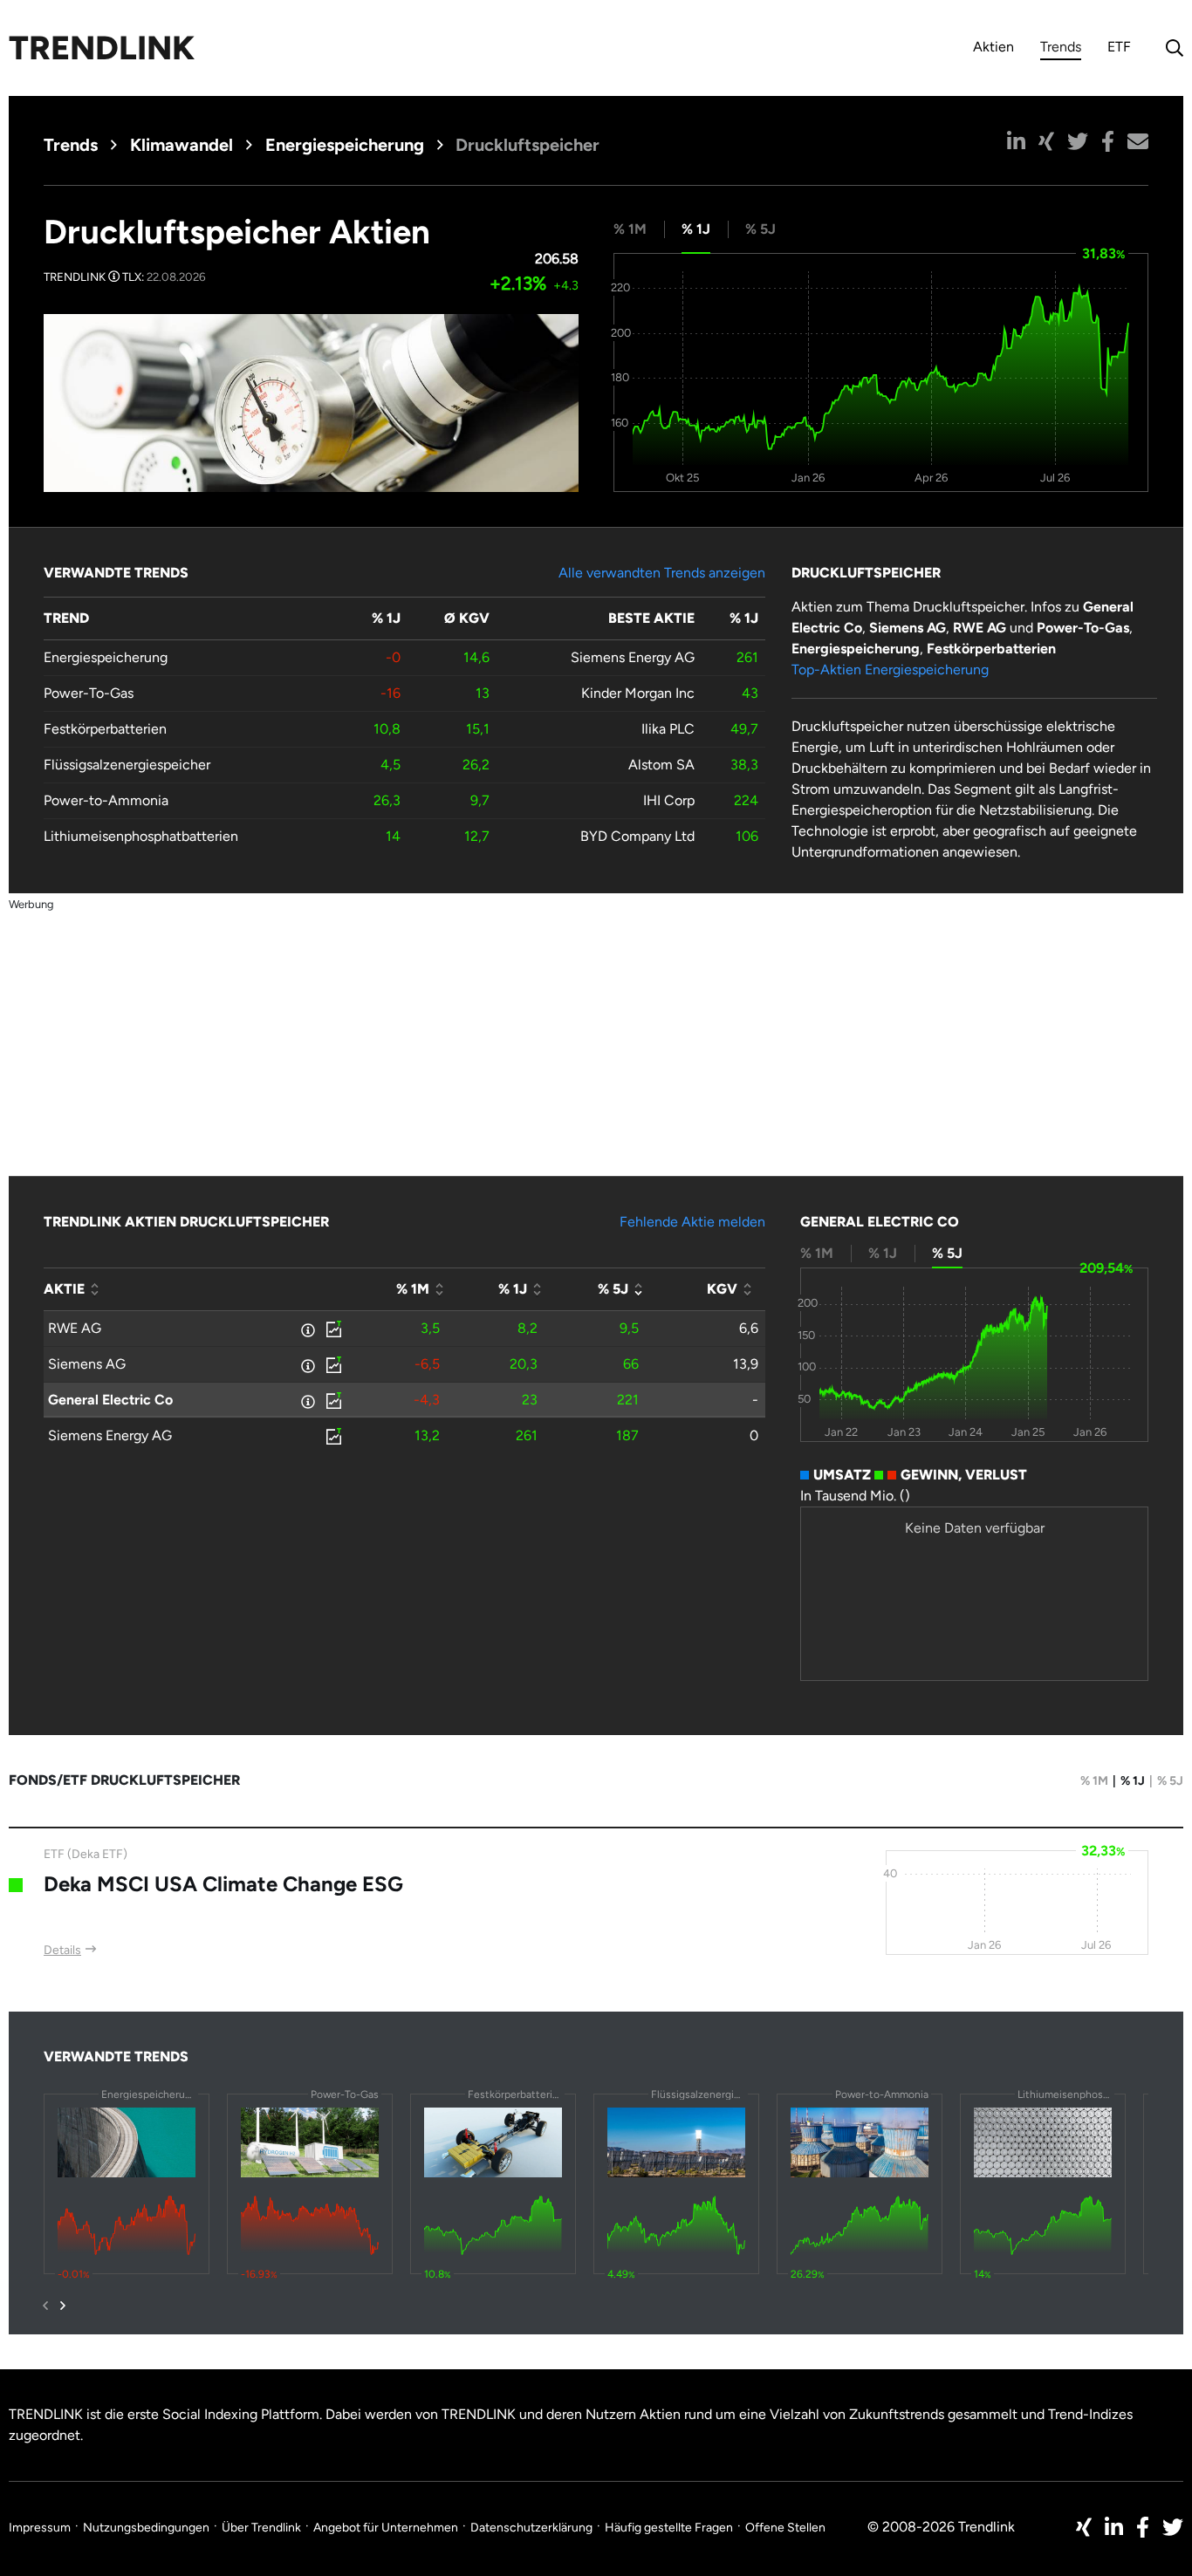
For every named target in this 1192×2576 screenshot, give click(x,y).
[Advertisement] (596, 1036)
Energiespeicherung (345, 145)
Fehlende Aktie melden (692, 1222)
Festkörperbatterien (105, 729)
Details (62, 1950)
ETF (1119, 47)
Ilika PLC (668, 729)
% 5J (1170, 1781)
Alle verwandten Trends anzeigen (662, 573)
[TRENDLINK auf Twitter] (1173, 2527)
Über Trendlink (261, 2528)
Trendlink (102, 48)
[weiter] (63, 2306)
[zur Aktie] (332, 1329)
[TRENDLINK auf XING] (1084, 2527)
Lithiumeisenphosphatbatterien (141, 836)
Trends (1061, 49)
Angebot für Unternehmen (386, 2528)
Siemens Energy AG (633, 657)
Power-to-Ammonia (106, 800)
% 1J (1133, 1781)
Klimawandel (182, 145)
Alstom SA (661, 765)
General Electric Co (110, 1400)
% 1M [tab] (630, 229)
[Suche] (1170, 48)
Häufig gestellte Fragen (669, 2528)
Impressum (40, 2528)
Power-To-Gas (89, 693)
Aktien (993, 47)
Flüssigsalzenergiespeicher (127, 765)
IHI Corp (669, 800)
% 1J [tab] (696, 229)
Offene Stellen (785, 2528)
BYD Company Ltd (637, 836)
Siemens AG (87, 1364)
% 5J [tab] (760, 229)
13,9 (746, 1364)
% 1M (1094, 1781)
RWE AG (75, 1328)
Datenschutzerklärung (531, 2528)
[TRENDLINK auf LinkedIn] (1114, 2527)
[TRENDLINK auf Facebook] (1143, 2527)
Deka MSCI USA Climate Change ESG (223, 1884)
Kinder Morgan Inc (638, 693)
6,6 (749, 1328)
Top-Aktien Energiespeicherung (890, 670)
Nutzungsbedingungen (146, 2528)
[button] (1016, 141)
